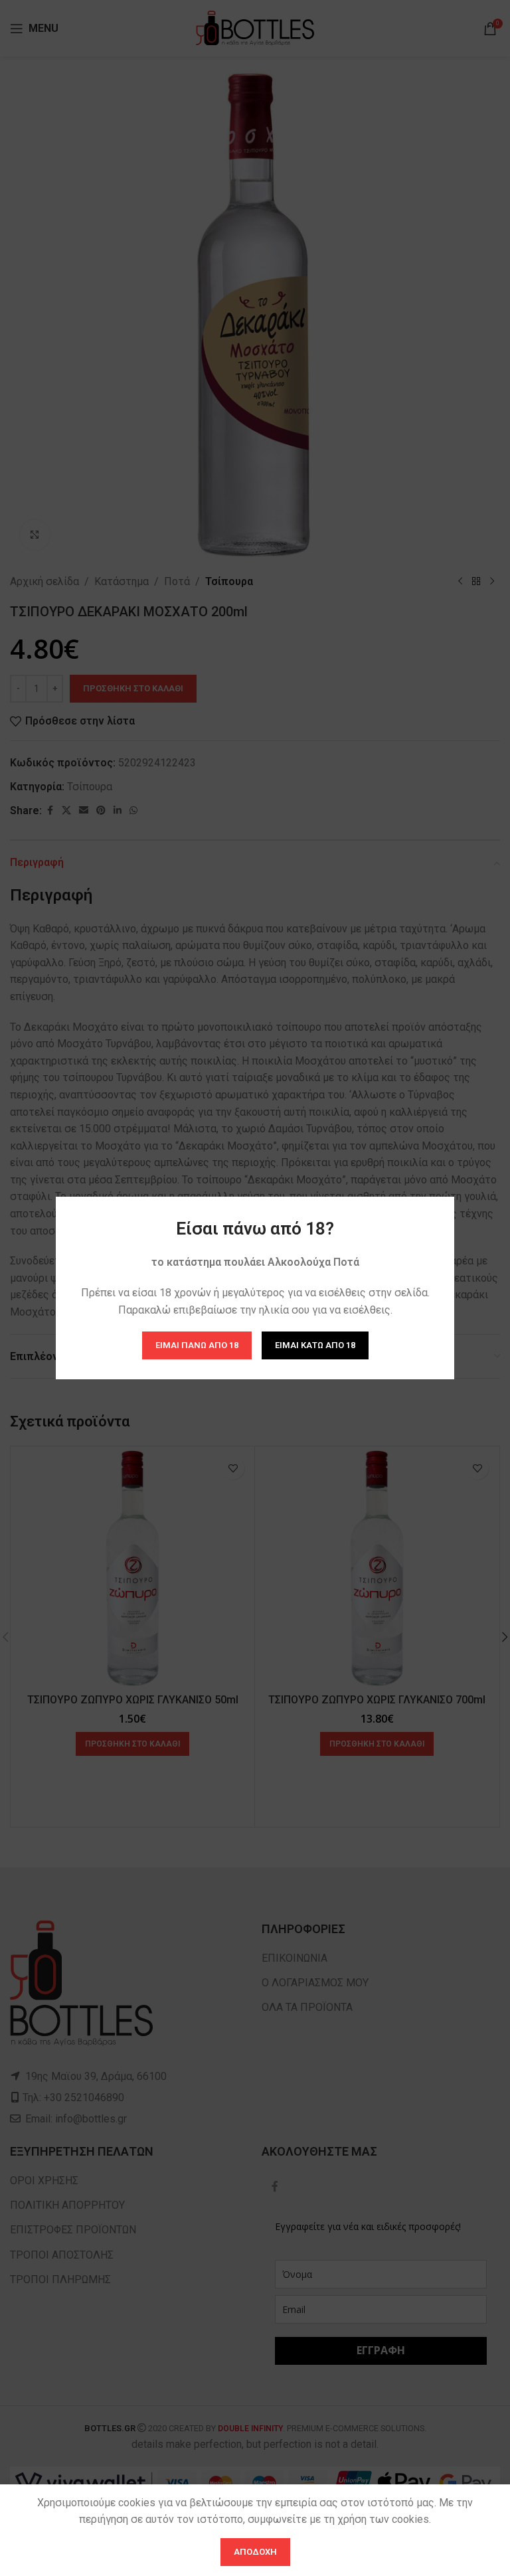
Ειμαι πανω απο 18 (197, 1345)
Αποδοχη (255, 2552)
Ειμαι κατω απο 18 (315, 1345)
